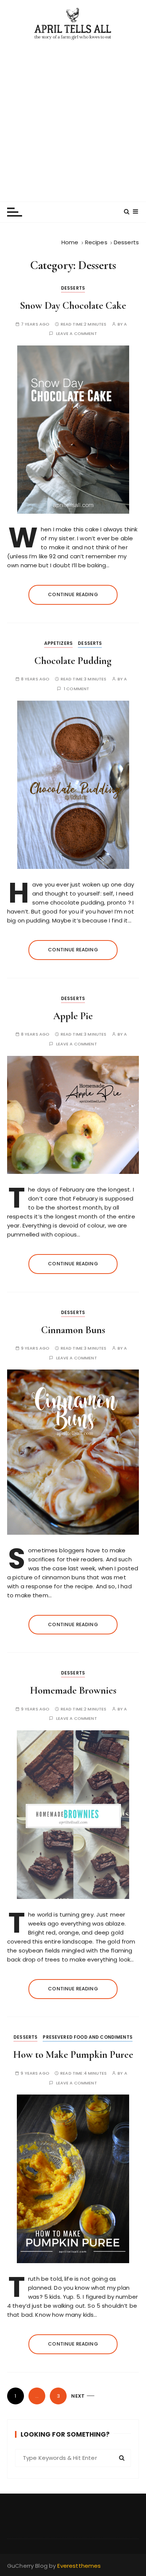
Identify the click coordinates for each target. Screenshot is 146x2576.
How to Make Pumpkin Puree (73, 2055)
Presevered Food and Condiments (88, 2037)
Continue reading (73, 594)
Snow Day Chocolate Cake (73, 306)
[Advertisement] (73, 117)
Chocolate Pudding (73, 661)
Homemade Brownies (73, 1690)
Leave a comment (77, 334)
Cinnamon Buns (73, 1330)
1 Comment (76, 689)
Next (78, 2396)
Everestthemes (79, 2566)
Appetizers (59, 643)
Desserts (73, 288)
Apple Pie (73, 1016)
